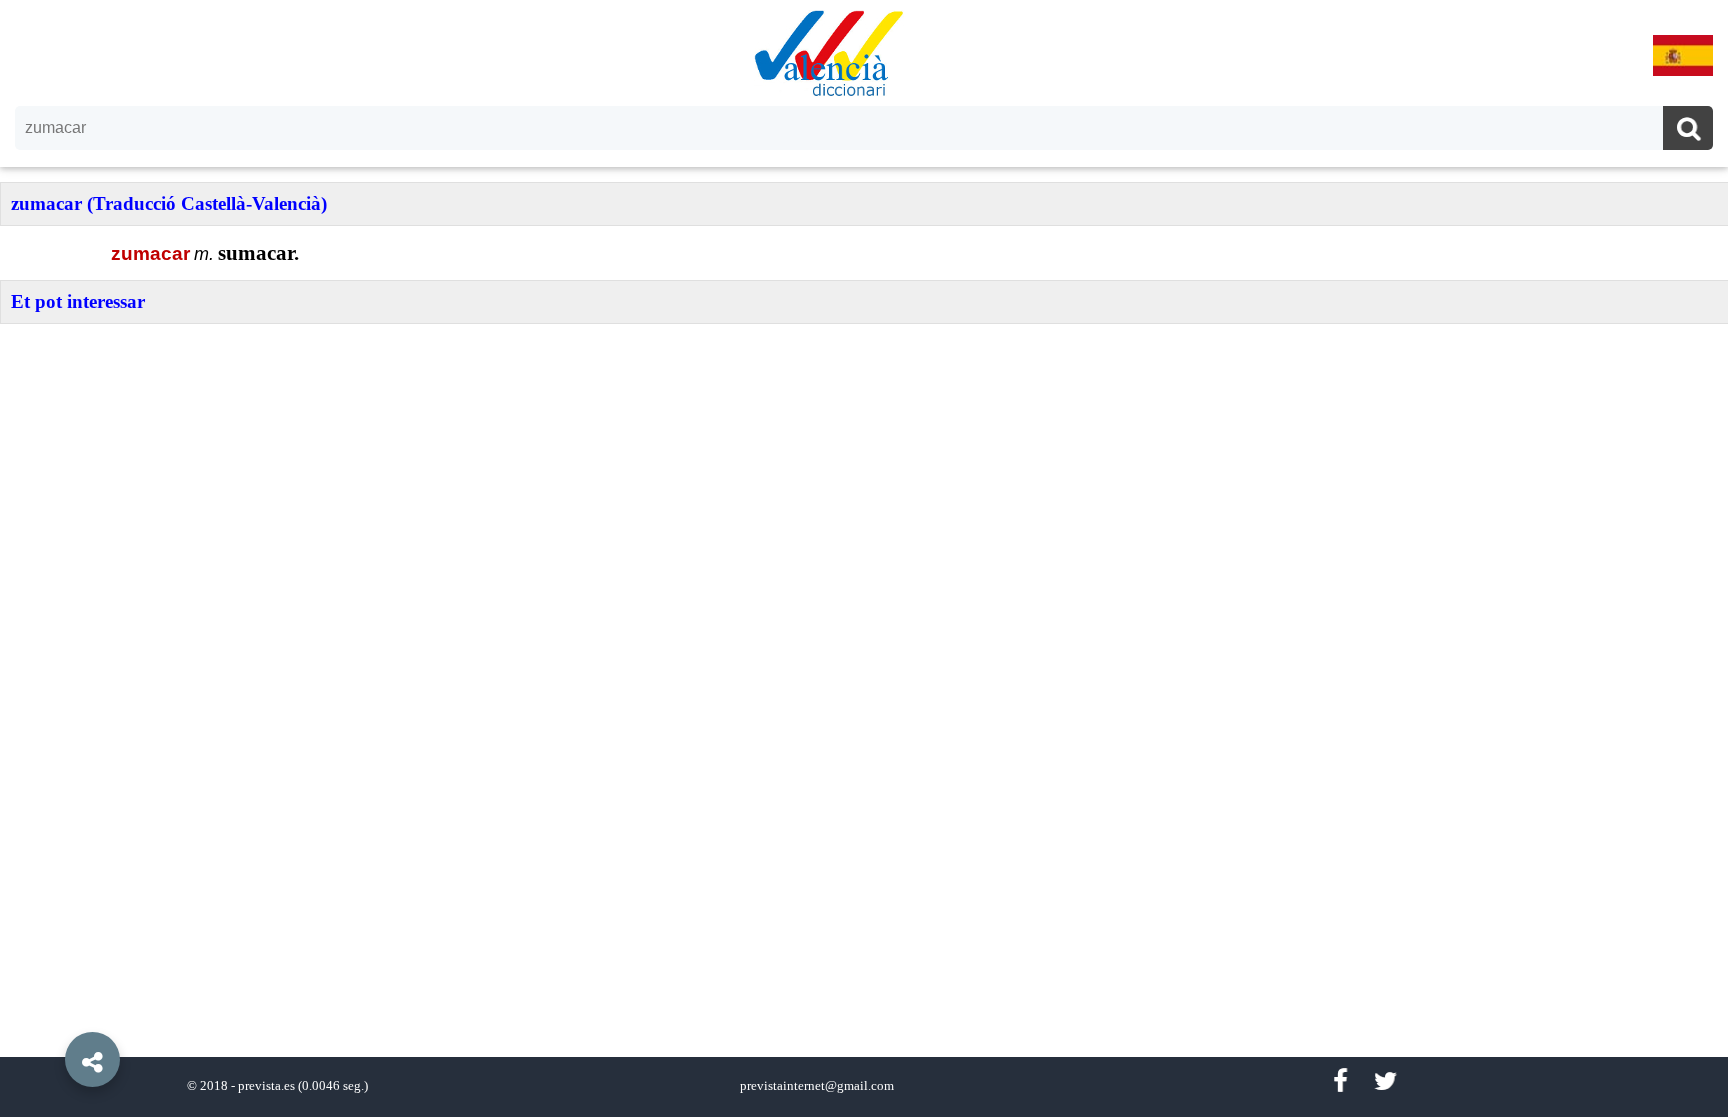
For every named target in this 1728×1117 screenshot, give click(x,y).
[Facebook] (1340, 1081)
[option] (864, 558)
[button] (50, 1014)
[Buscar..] (1688, 130)
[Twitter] (1385, 1081)
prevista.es (266, 1086)
